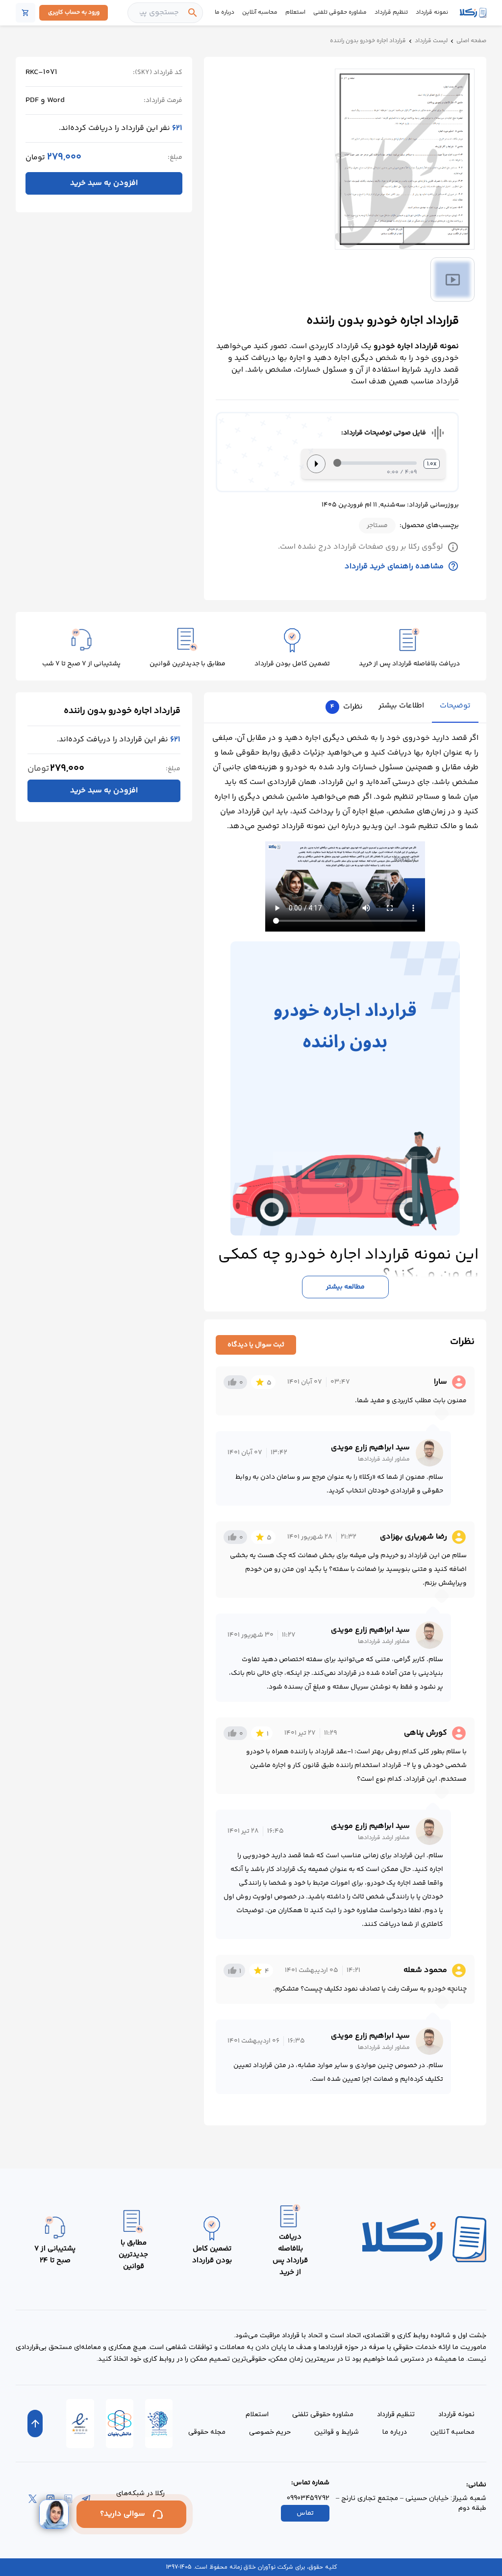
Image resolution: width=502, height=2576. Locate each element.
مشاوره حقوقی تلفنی (340, 13)
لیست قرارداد (431, 41)
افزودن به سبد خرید (104, 183)
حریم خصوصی (270, 2432)
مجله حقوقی (207, 2432)
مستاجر (377, 526)
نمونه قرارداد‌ (456, 2414)
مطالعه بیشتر (345, 1287)
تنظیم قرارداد (391, 13)
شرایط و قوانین (337, 2432)
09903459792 (308, 2498)
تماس (305, 2513)
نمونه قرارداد (432, 13)
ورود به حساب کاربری (74, 13)
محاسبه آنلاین (260, 13)
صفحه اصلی (471, 41)
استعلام (295, 13)
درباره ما (225, 13)
